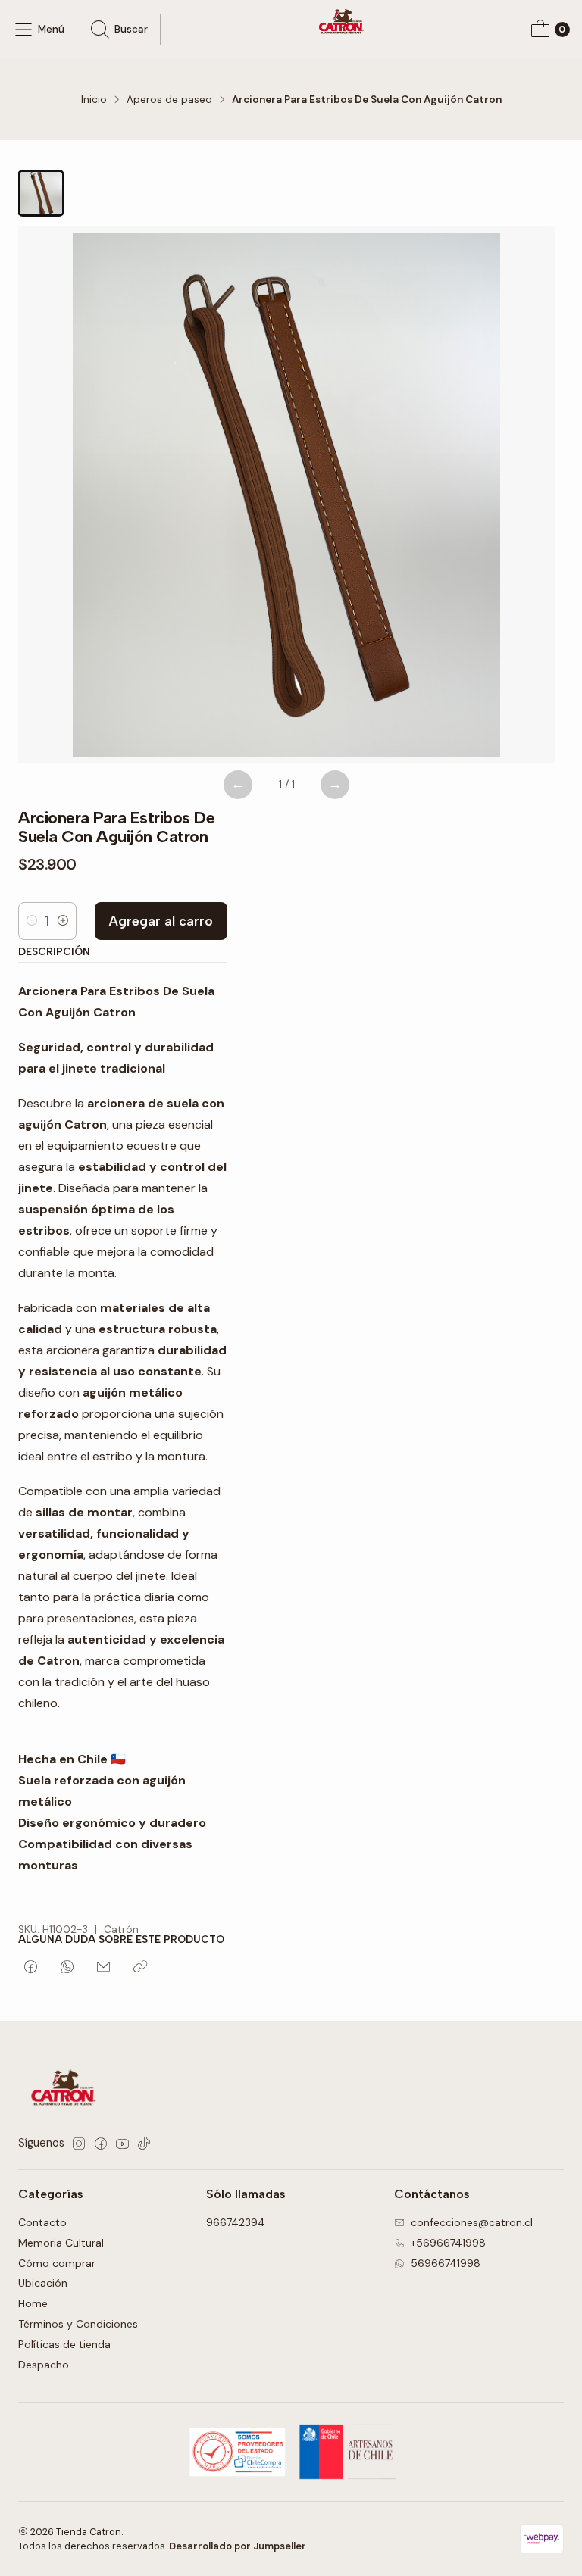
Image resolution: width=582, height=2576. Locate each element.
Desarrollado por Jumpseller (238, 2546)
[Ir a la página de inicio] (343, 23)
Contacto (42, 2222)
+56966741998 (448, 2243)
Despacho (44, 2365)
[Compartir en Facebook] (31, 1968)
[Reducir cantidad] (32, 921)
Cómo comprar (57, 2263)
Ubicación (43, 2283)
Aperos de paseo (169, 100)
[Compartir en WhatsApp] (67, 1968)
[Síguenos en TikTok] (144, 2144)
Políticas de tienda (64, 2344)
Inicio (94, 100)
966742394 (236, 2222)
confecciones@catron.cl (472, 2222)
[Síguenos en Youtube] (122, 2144)
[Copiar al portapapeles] (140, 1968)
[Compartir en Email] (103, 1968)
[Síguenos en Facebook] (101, 2144)
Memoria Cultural (61, 2243)
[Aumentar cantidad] (63, 921)
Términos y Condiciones (78, 2324)
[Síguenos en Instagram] (79, 2144)
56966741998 (446, 2263)
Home (33, 2303)
